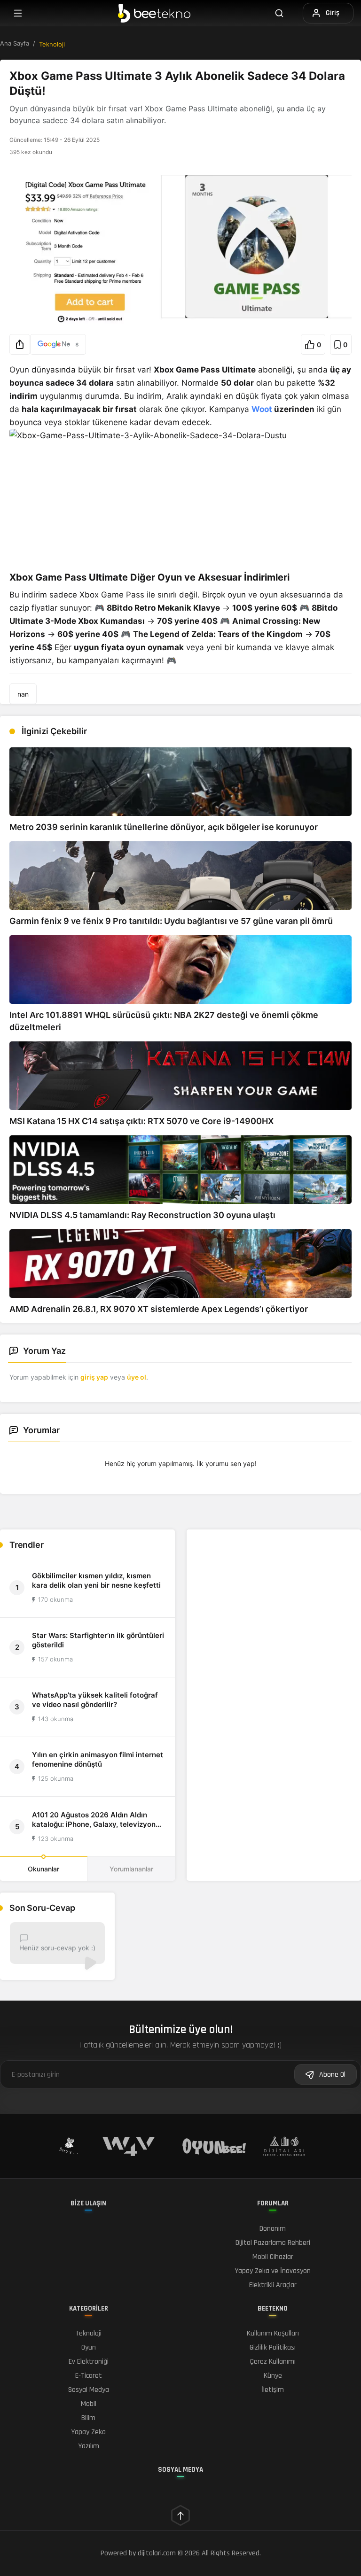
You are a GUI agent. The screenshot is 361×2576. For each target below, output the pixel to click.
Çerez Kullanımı (273, 2362)
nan (23, 694)
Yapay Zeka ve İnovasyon (273, 2271)
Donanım (273, 2229)
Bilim (88, 2418)
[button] (20, 344)
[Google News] (58, 344)
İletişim (273, 2390)
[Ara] (285, 13)
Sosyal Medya (89, 2390)
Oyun (89, 2347)
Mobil (89, 2404)
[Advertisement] (274, 1596)
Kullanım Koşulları (273, 2333)
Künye (273, 2376)
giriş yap (94, 1377)
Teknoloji (52, 44)
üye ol (137, 1377)
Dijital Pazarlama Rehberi (273, 2243)
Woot (262, 409)
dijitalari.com (157, 2553)
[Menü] (18, 13)
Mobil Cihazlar (273, 2257)
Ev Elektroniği (89, 2362)
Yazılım (89, 2446)
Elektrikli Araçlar (273, 2285)
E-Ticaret (89, 2376)
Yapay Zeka (88, 2432)
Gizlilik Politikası (273, 2347)
